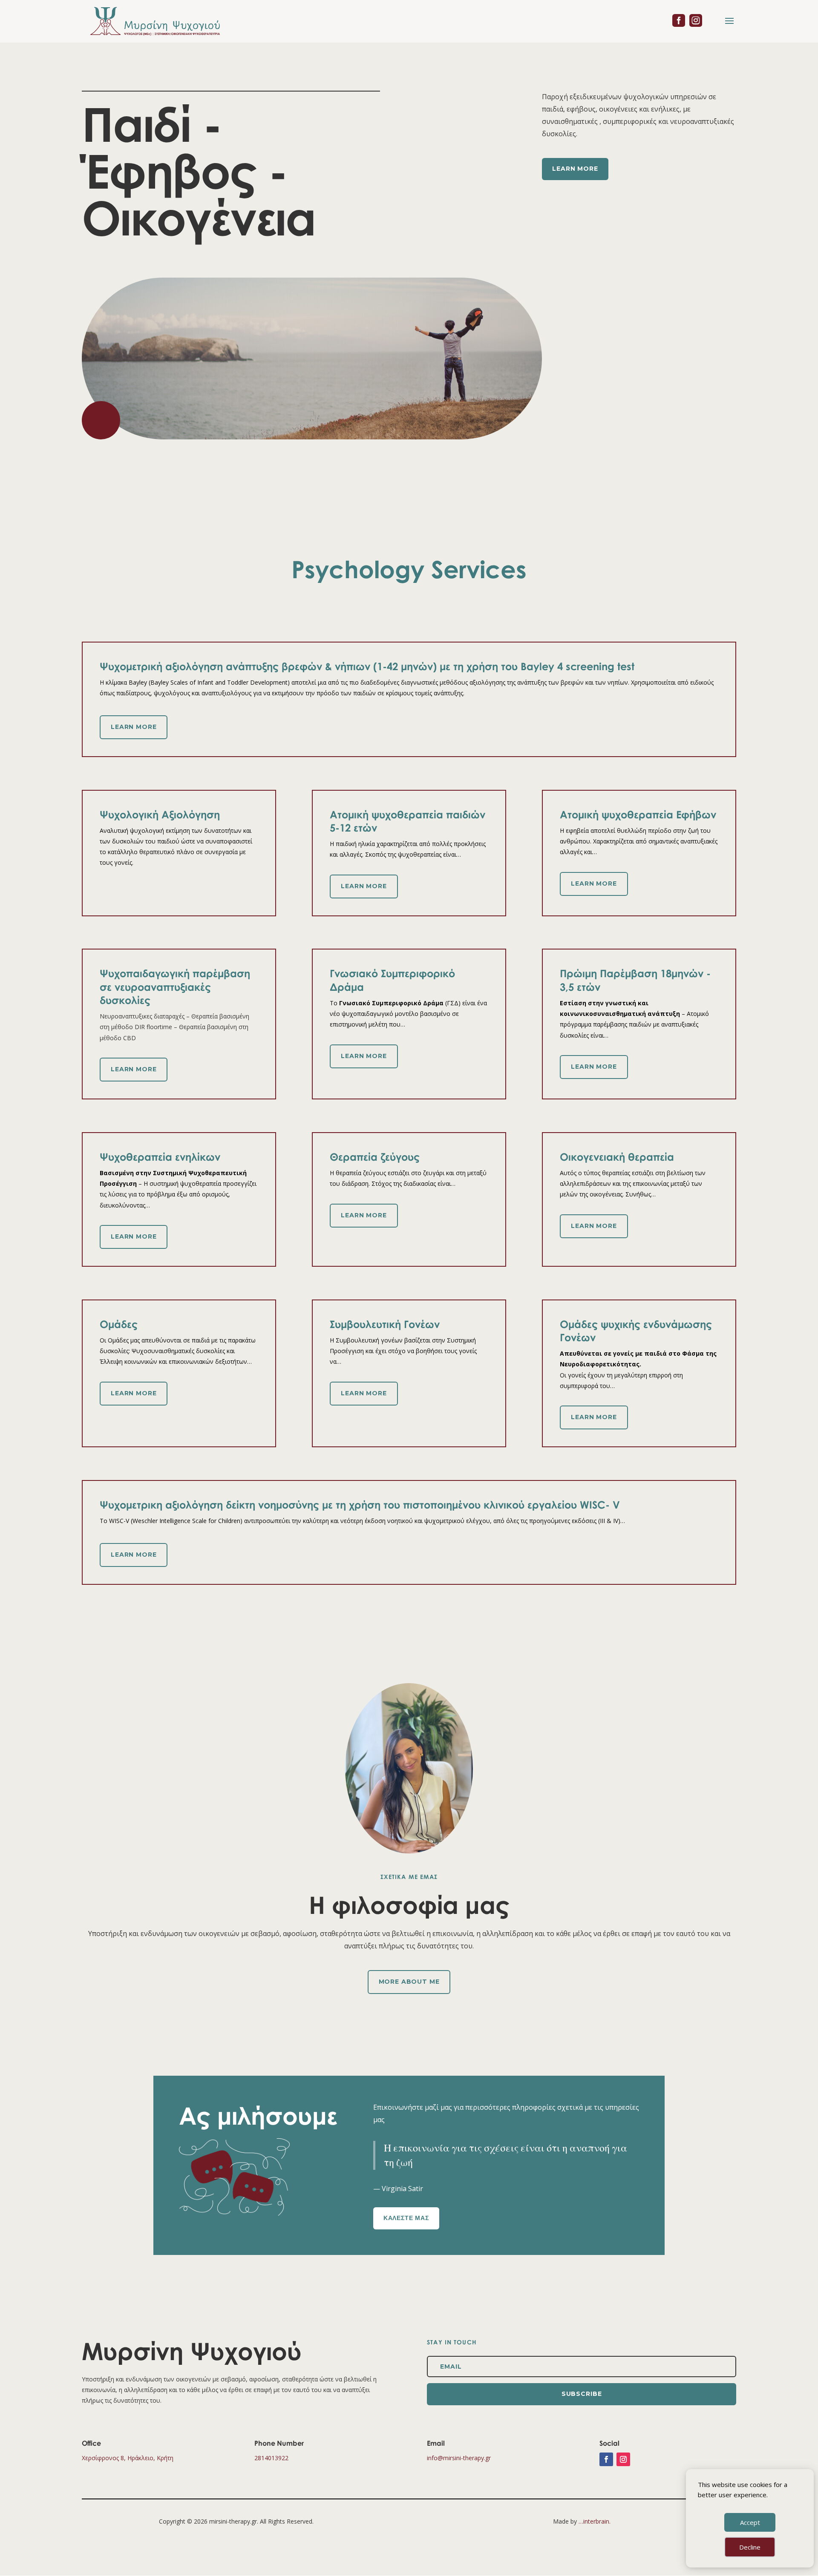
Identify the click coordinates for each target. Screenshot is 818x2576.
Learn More (575, 169)
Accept (750, 2522)
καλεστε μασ (406, 2218)
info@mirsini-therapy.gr (459, 2458)
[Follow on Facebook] (606, 2459)
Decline (750, 2547)
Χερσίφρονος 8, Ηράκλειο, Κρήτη (128, 2458)
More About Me (409, 1982)
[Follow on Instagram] (623, 2459)
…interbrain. (595, 2521)
